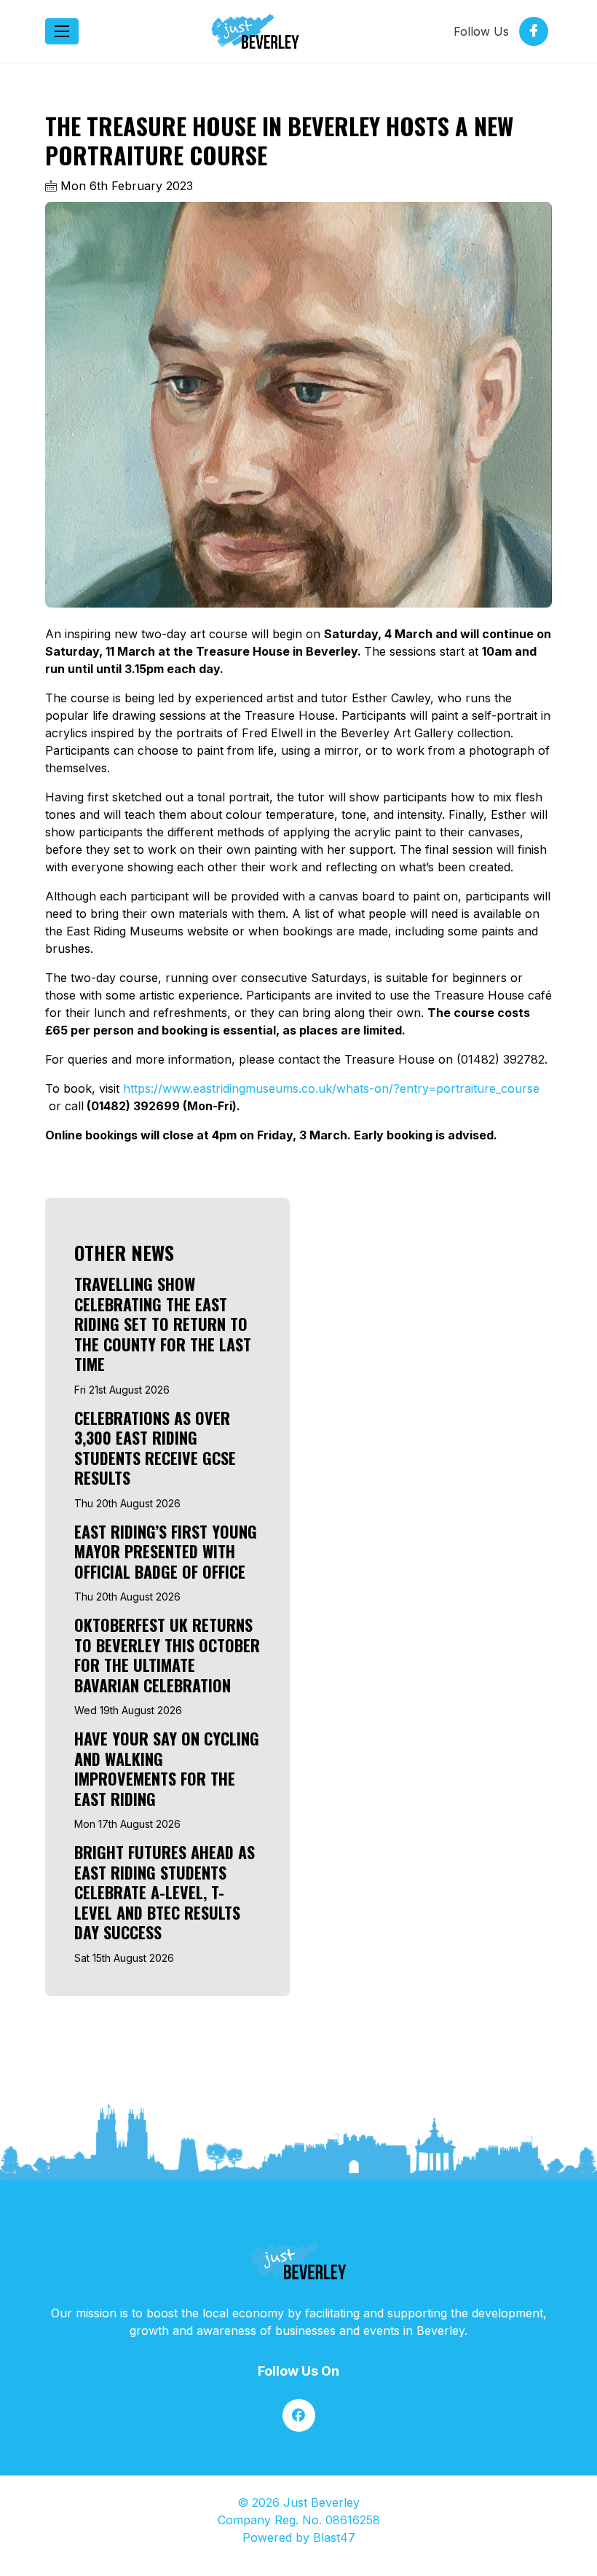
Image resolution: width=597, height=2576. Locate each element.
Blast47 (334, 2537)
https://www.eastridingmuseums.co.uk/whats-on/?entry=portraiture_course (329, 1088)
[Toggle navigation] (62, 31)
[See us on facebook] (299, 2415)
